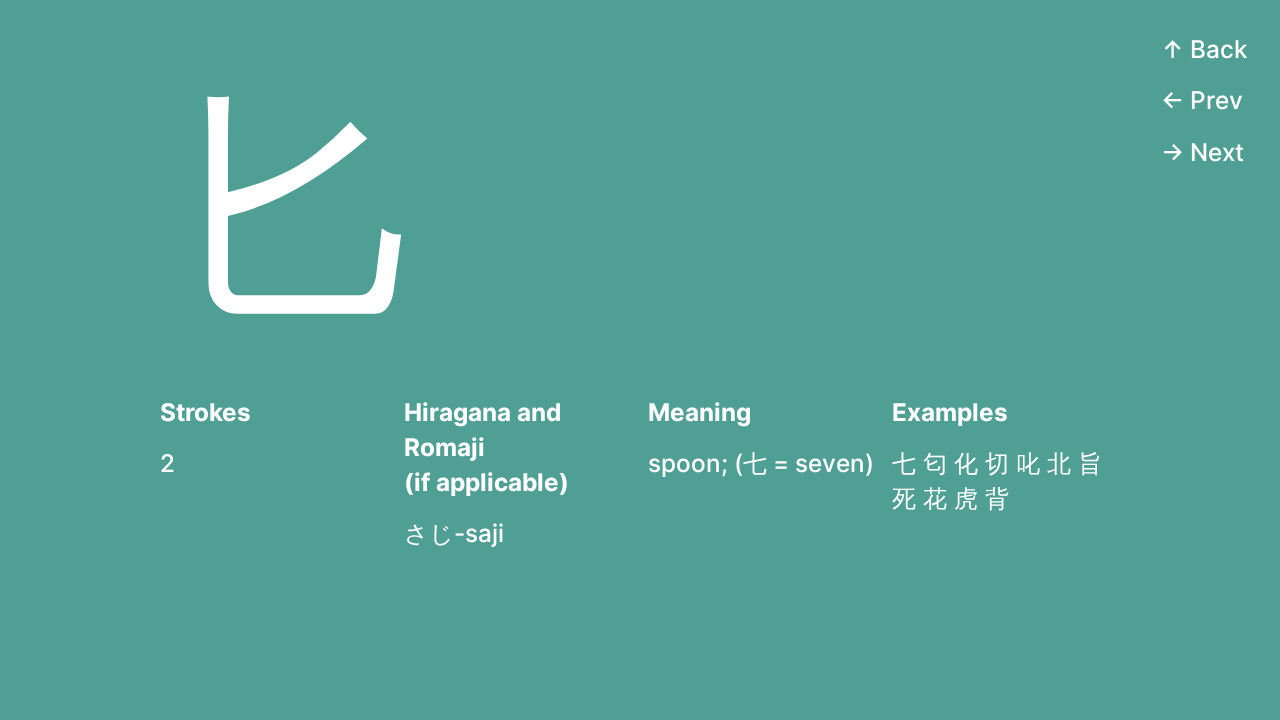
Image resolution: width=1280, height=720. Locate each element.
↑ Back (1204, 49)
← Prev (1202, 100)
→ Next (1202, 152)
